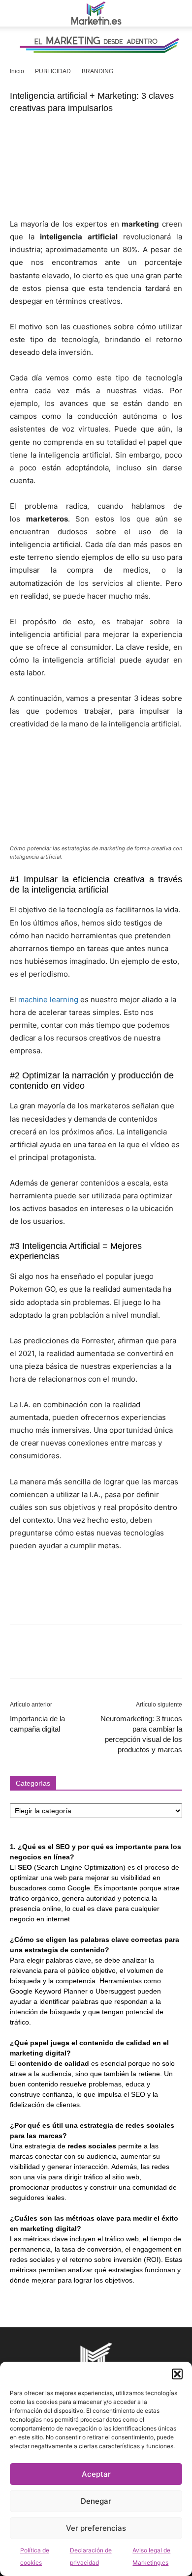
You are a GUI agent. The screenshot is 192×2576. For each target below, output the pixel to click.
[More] (111, 1658)
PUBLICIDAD (53, 71)
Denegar (96, 2501)
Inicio (17, 71)
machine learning (48, 999)
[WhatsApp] (88, 1658)
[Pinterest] (65, 1658)
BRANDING (97, 71)
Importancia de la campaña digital (37, 1724)
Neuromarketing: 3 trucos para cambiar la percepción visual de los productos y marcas (141, 1734)
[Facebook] (20, 1658)
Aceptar (96, 2474)
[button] (177, 2374)
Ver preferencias (96, 2528)
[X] (42, 1658)
